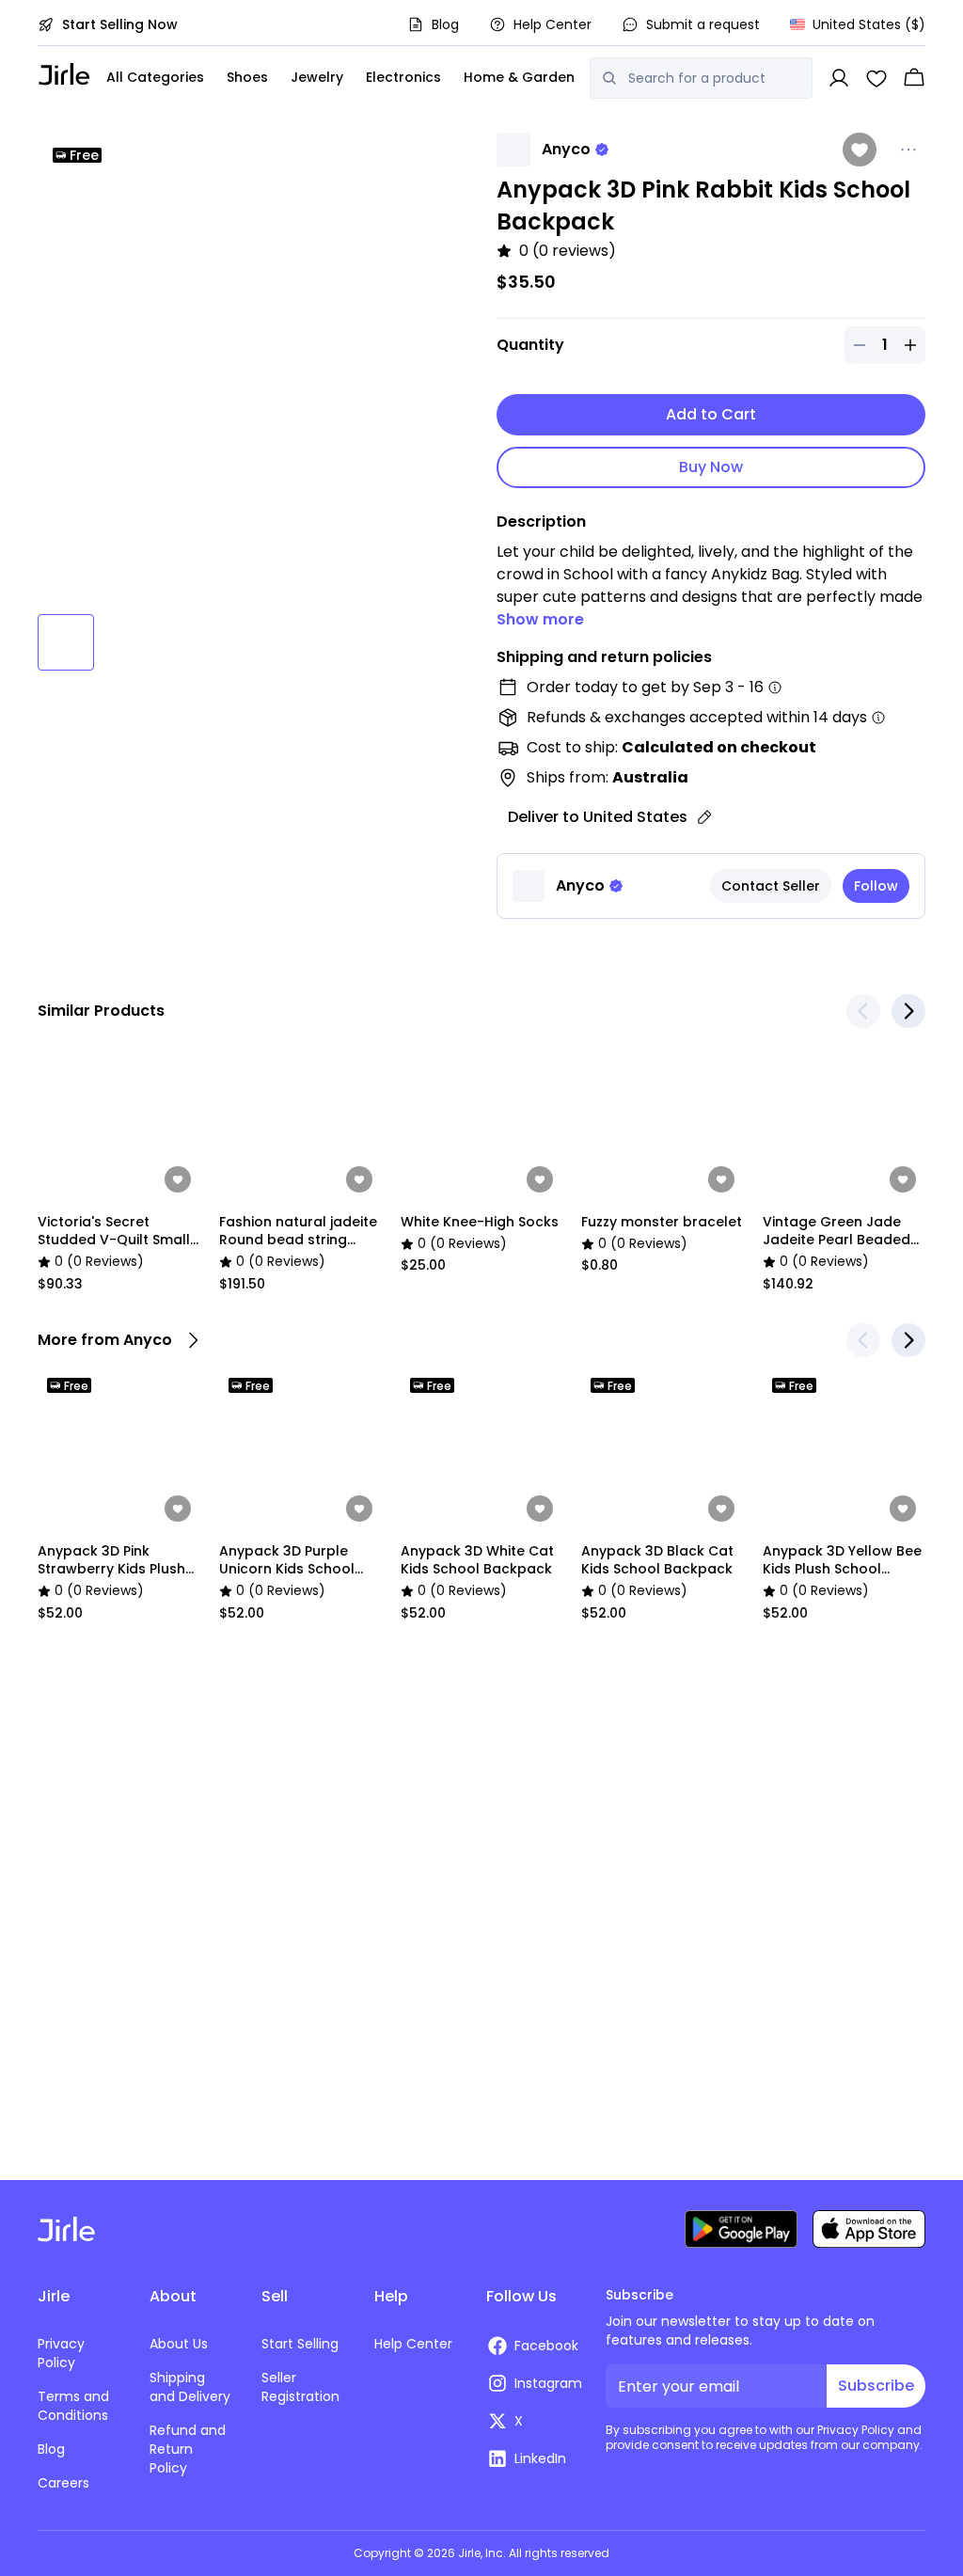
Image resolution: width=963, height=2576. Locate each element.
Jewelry (317, 77)
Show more (540, 619)
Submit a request (703, 24)
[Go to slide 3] (201, 642)
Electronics (403, 77)
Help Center (553, 24)
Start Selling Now (120, 24)
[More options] (908, 150)
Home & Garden (519, 77)
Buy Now (711, 467)
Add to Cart (711, 414)
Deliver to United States (598, 817)
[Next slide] (908, 1011)
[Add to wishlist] (860, 150)
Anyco (566, 149)
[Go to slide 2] (134, 642)
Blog (445, 24)
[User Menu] (839, 78)
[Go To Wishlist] (876, 78)
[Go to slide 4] (269, 642)
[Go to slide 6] (404, 642)
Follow (876, 886)
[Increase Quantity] (910, 345)
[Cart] (914, 78)
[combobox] (714, 78)
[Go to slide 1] (66, 642)
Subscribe (876, 2386)
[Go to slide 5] (337, 642)
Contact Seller (771, 886)
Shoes (247, 77)
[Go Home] (64, 74)
